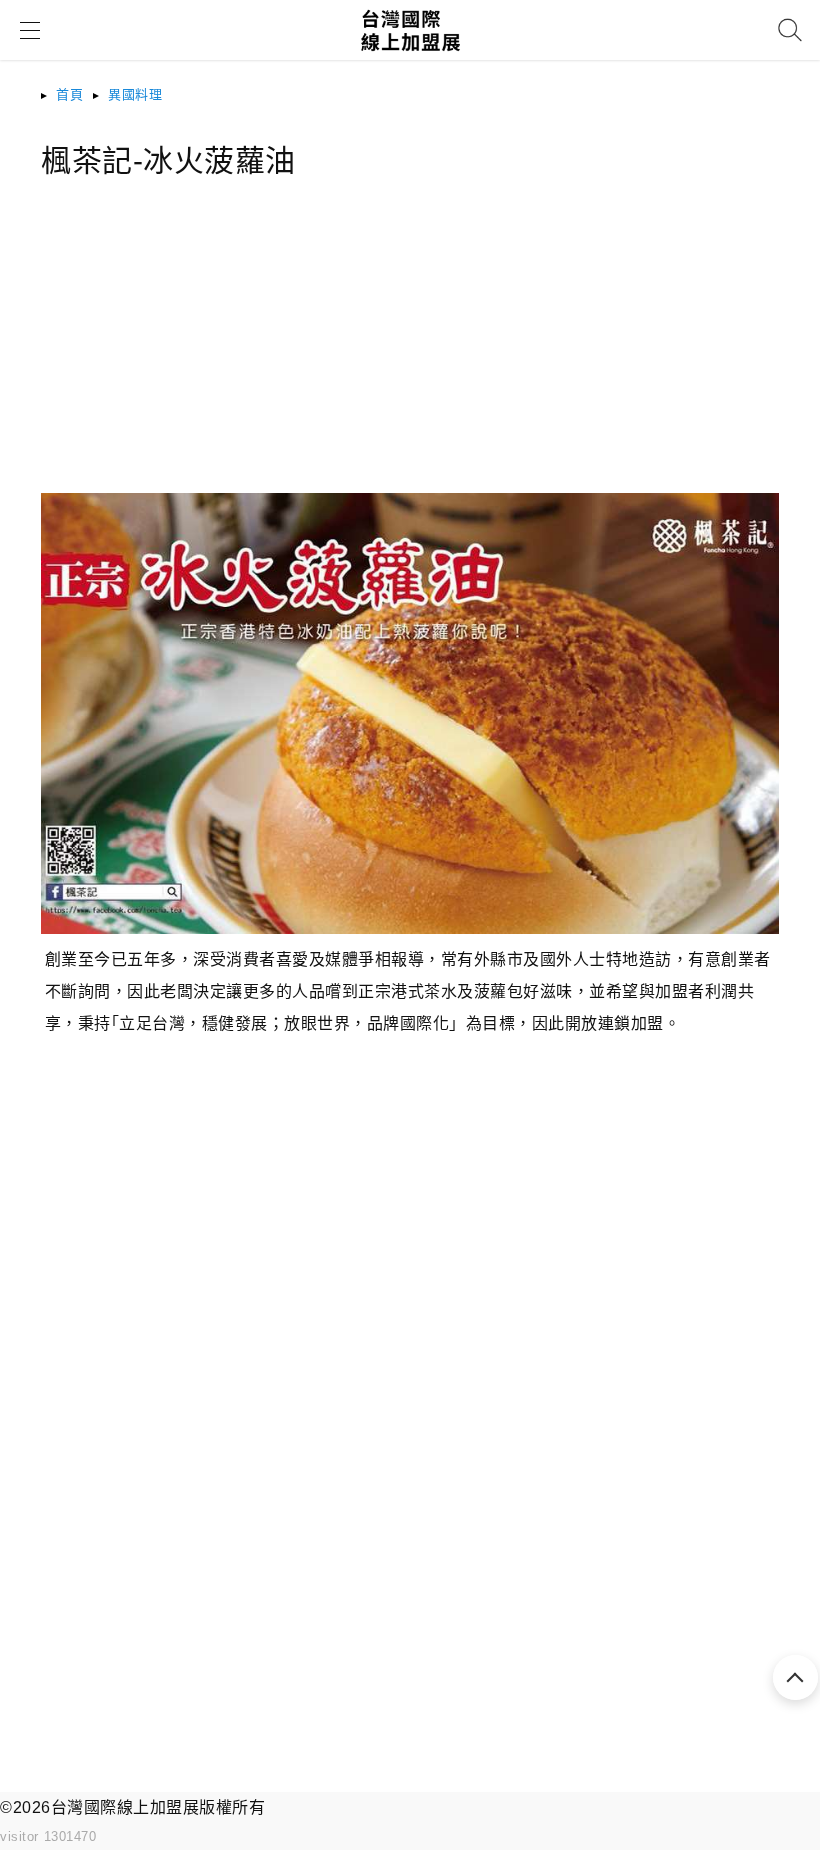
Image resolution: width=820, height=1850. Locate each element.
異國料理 (135, 94)
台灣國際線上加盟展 (125, 1807)
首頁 (69, 94)
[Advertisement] (410, 353)
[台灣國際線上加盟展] (410, 56)
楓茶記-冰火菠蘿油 (168, 160)
